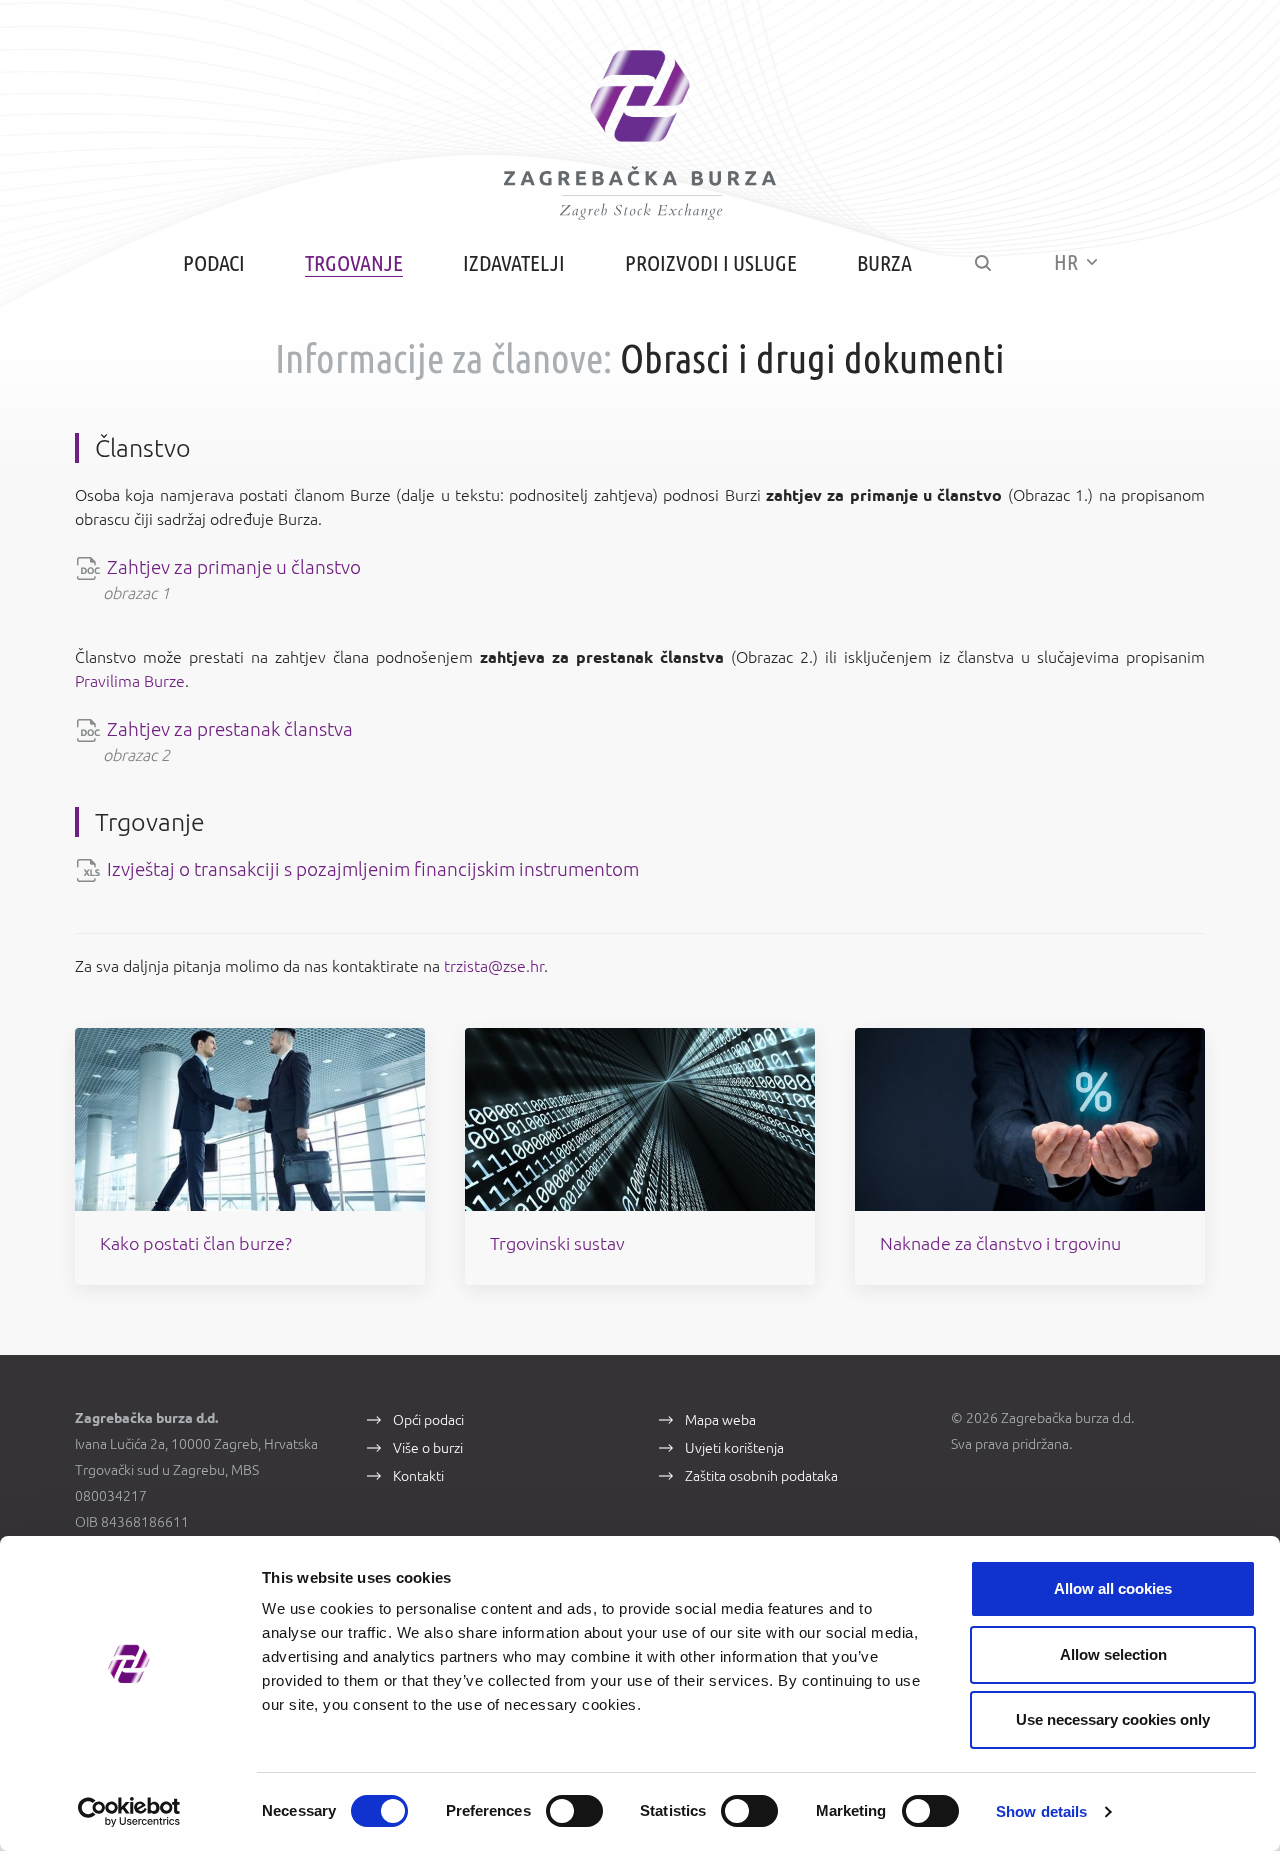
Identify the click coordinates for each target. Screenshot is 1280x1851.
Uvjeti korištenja (734, 1448)
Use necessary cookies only (1113, 1719)
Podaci (214, 262)
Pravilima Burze (130, 681)
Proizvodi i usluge (711, 262)
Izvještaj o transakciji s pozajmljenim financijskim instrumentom (373, 869)
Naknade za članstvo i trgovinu (1000, 1243)
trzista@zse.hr (494, 966)
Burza (884, 262)
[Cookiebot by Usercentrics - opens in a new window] (129, 1812)
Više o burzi (428, 1448)
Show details (1041, 1811)
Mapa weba (720, 1420)
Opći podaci (428, 1420)
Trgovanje (354, 262)
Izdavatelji (514, 262)
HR (1068, 261)
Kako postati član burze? (196, 1243)
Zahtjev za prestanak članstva (230, 729)
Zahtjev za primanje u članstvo (234, 567)
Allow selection (1113, 1654)
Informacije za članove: (443, 358)
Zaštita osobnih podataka (761, 1476)
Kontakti (418, 1476)
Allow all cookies (1113, 1588)
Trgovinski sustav (557, 1243)
